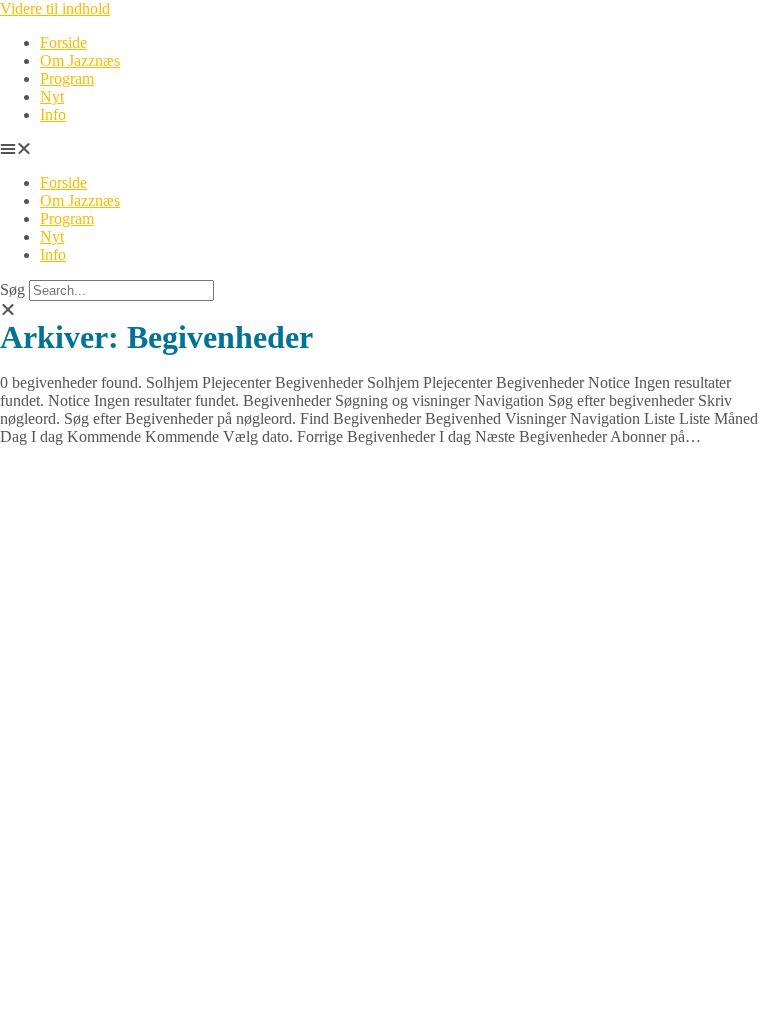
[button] (384, 149)
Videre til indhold (55, 8)
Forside (63, 42)
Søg (12, 289)
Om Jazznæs (80, 60)
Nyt (52, 96)
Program (67, 78)
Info (53, 114)
